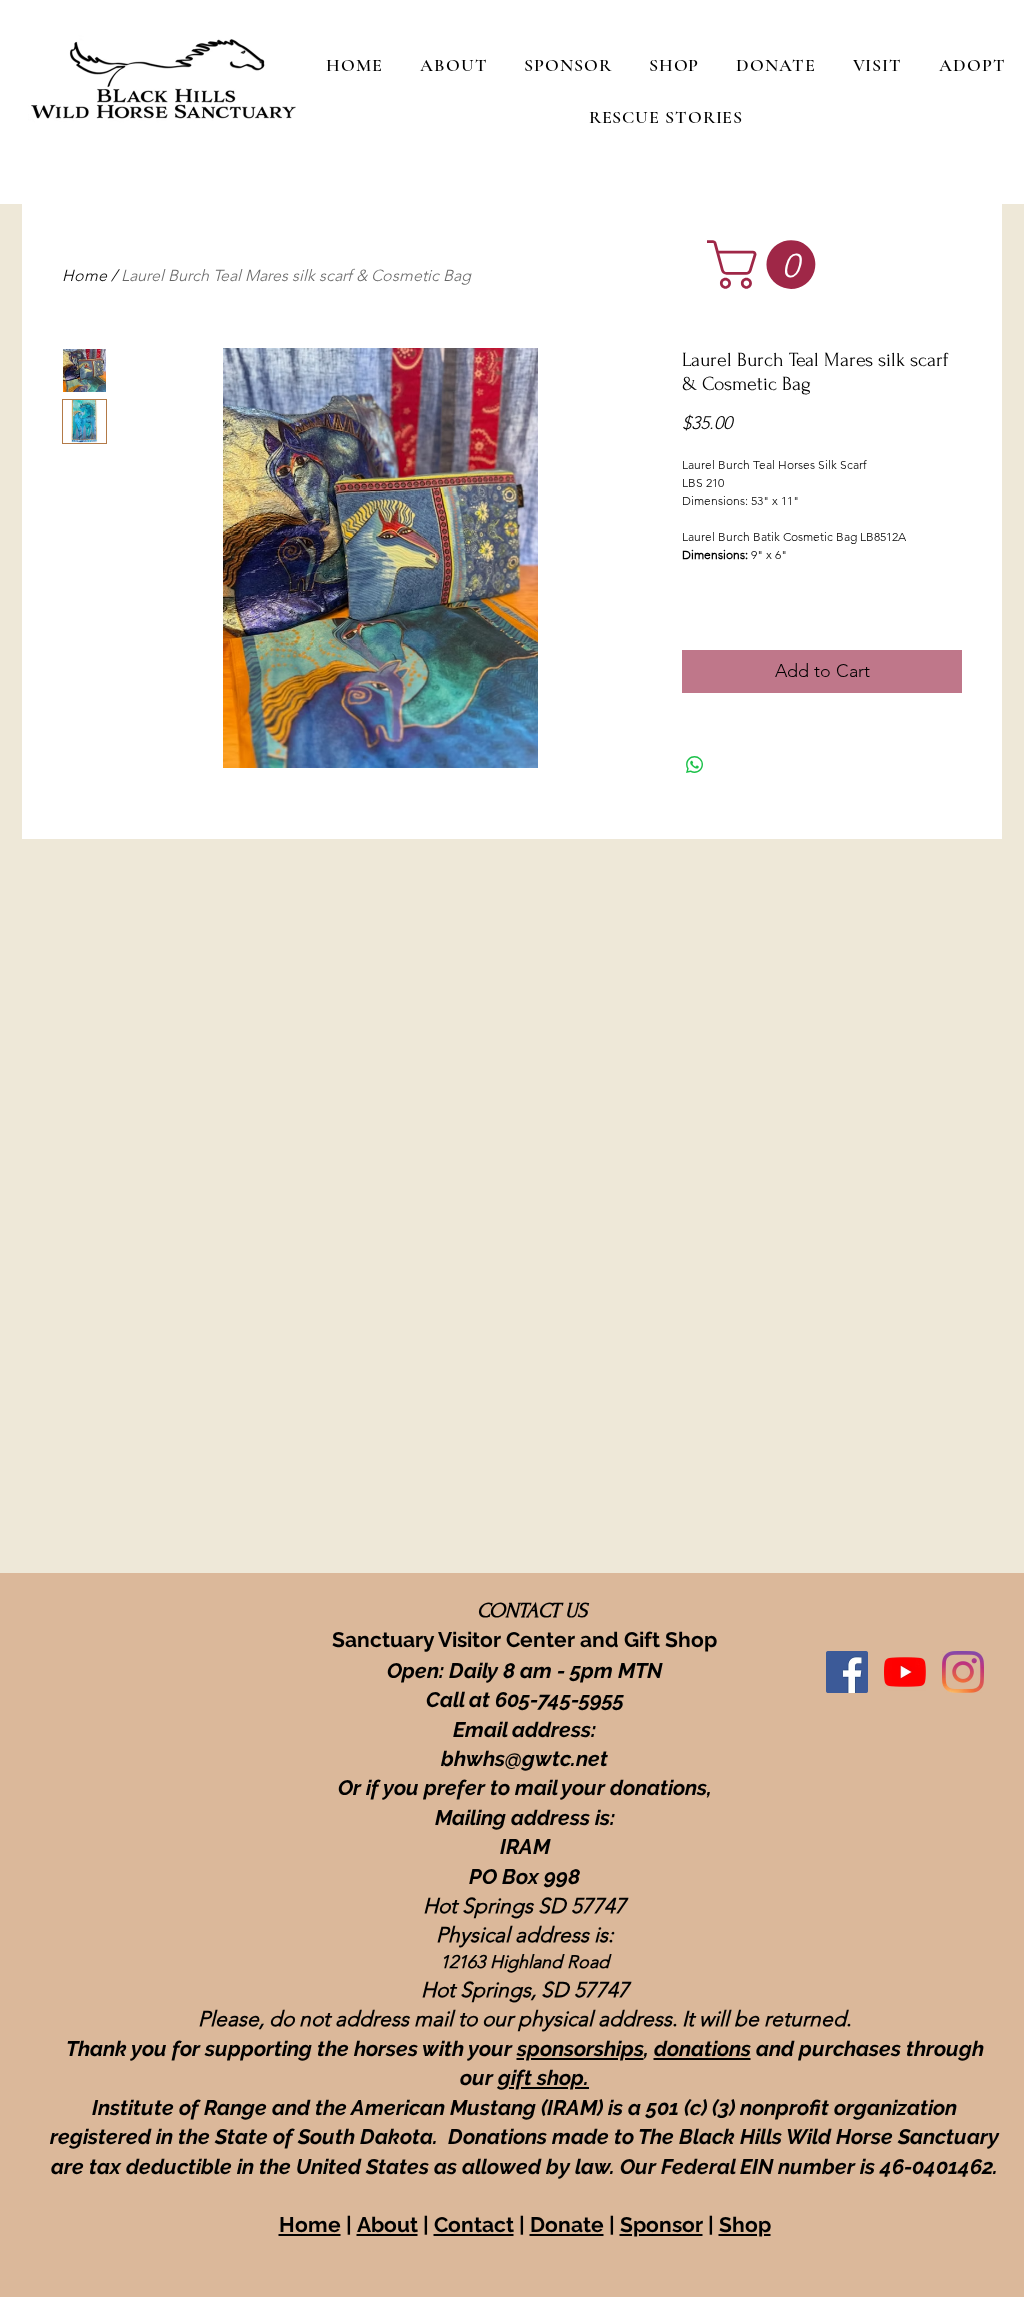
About (387, 2224)
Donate (567, 2224)
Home (84, 275)
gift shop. (543, 2077)
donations (702, 2048)
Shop (745, 2224)
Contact (474, 2224)
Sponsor (661, 2224)
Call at (460, 1699)
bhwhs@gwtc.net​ (524, 1758)
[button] (767, 264)
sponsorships (580, 2048)
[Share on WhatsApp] (695, 765)
